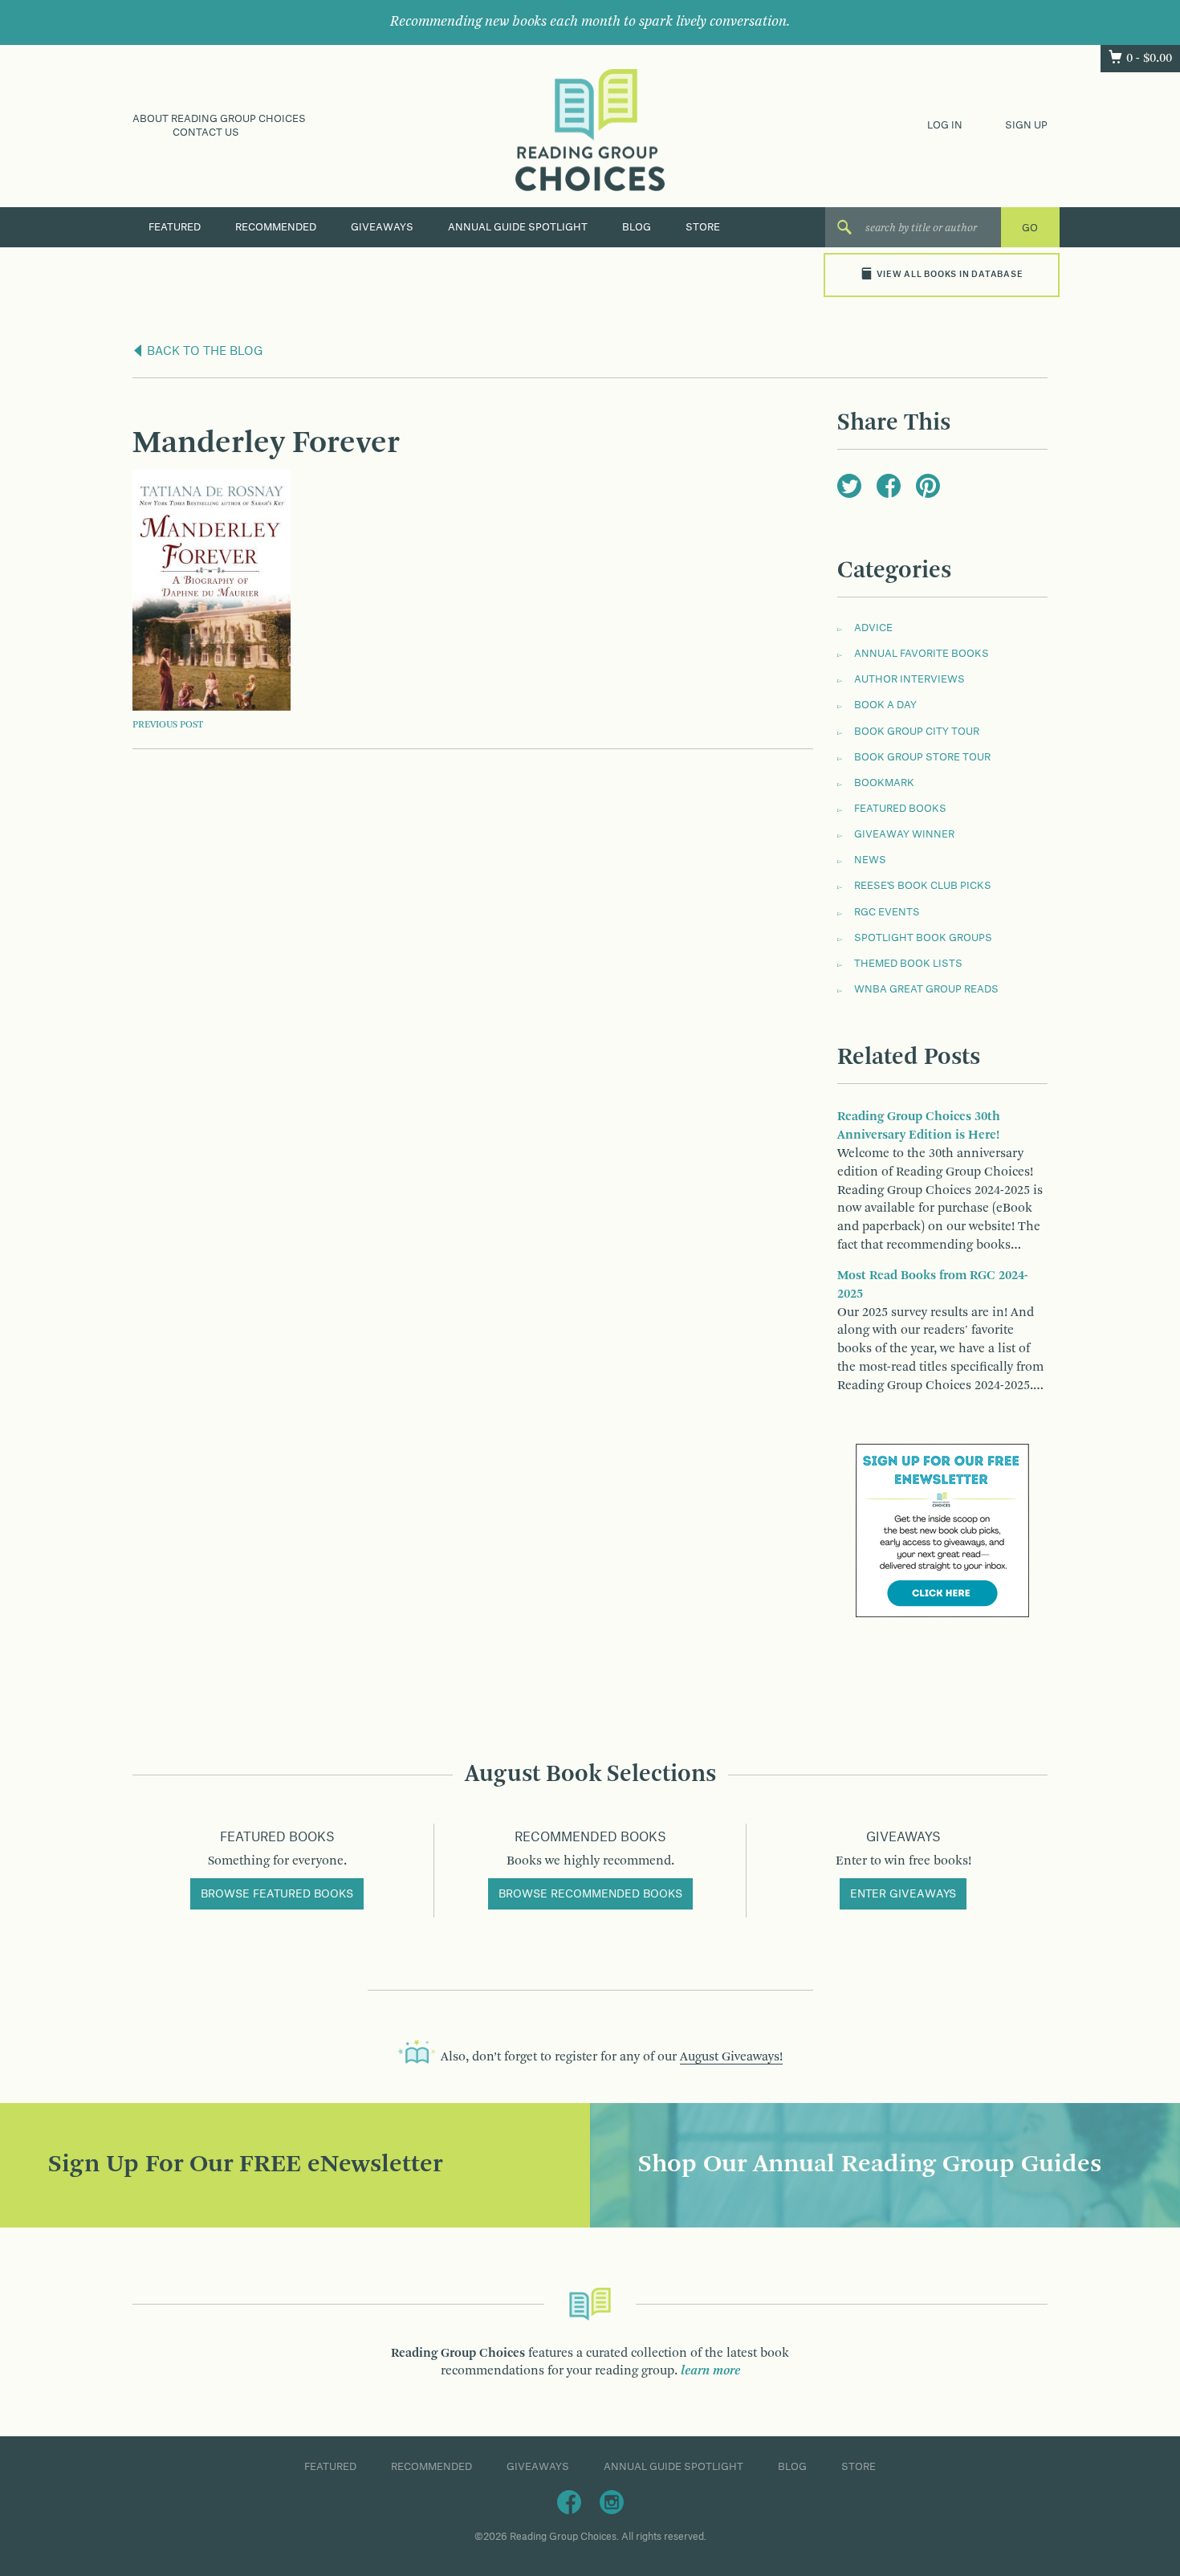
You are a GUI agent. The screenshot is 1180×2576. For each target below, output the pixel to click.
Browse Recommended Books (590, 1894)
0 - (1149, 59)
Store (703, 227)
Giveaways (382, 227)
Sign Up (1026, 125)
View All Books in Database (950, 275)
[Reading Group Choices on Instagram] (612, 2501)
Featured (175, 227)
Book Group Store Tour (922, 757)
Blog (637, 227)
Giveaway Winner (904, 834)
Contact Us (206, 132)
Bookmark (884, 783)
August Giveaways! (731, 2057)
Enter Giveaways (903, 1894)
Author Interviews (909, 679)
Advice (873, 628)
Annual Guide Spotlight (518, 227)
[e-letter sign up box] (942, 1530)
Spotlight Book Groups (923, 938)
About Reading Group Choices (219, 119)
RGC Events (887, 912)
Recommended (276, 227)
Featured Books (900, 809)
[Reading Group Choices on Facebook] (569, 2501)
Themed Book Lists (908, 964)
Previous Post (168, 725)
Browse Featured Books (277, 1894)
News (870, 860)
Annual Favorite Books (922, 654)
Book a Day (885, 705)
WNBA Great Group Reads (926, 989)
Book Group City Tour (917, 732)
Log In (945, 125)
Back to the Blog (203, 352)
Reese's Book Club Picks (923, 886)
